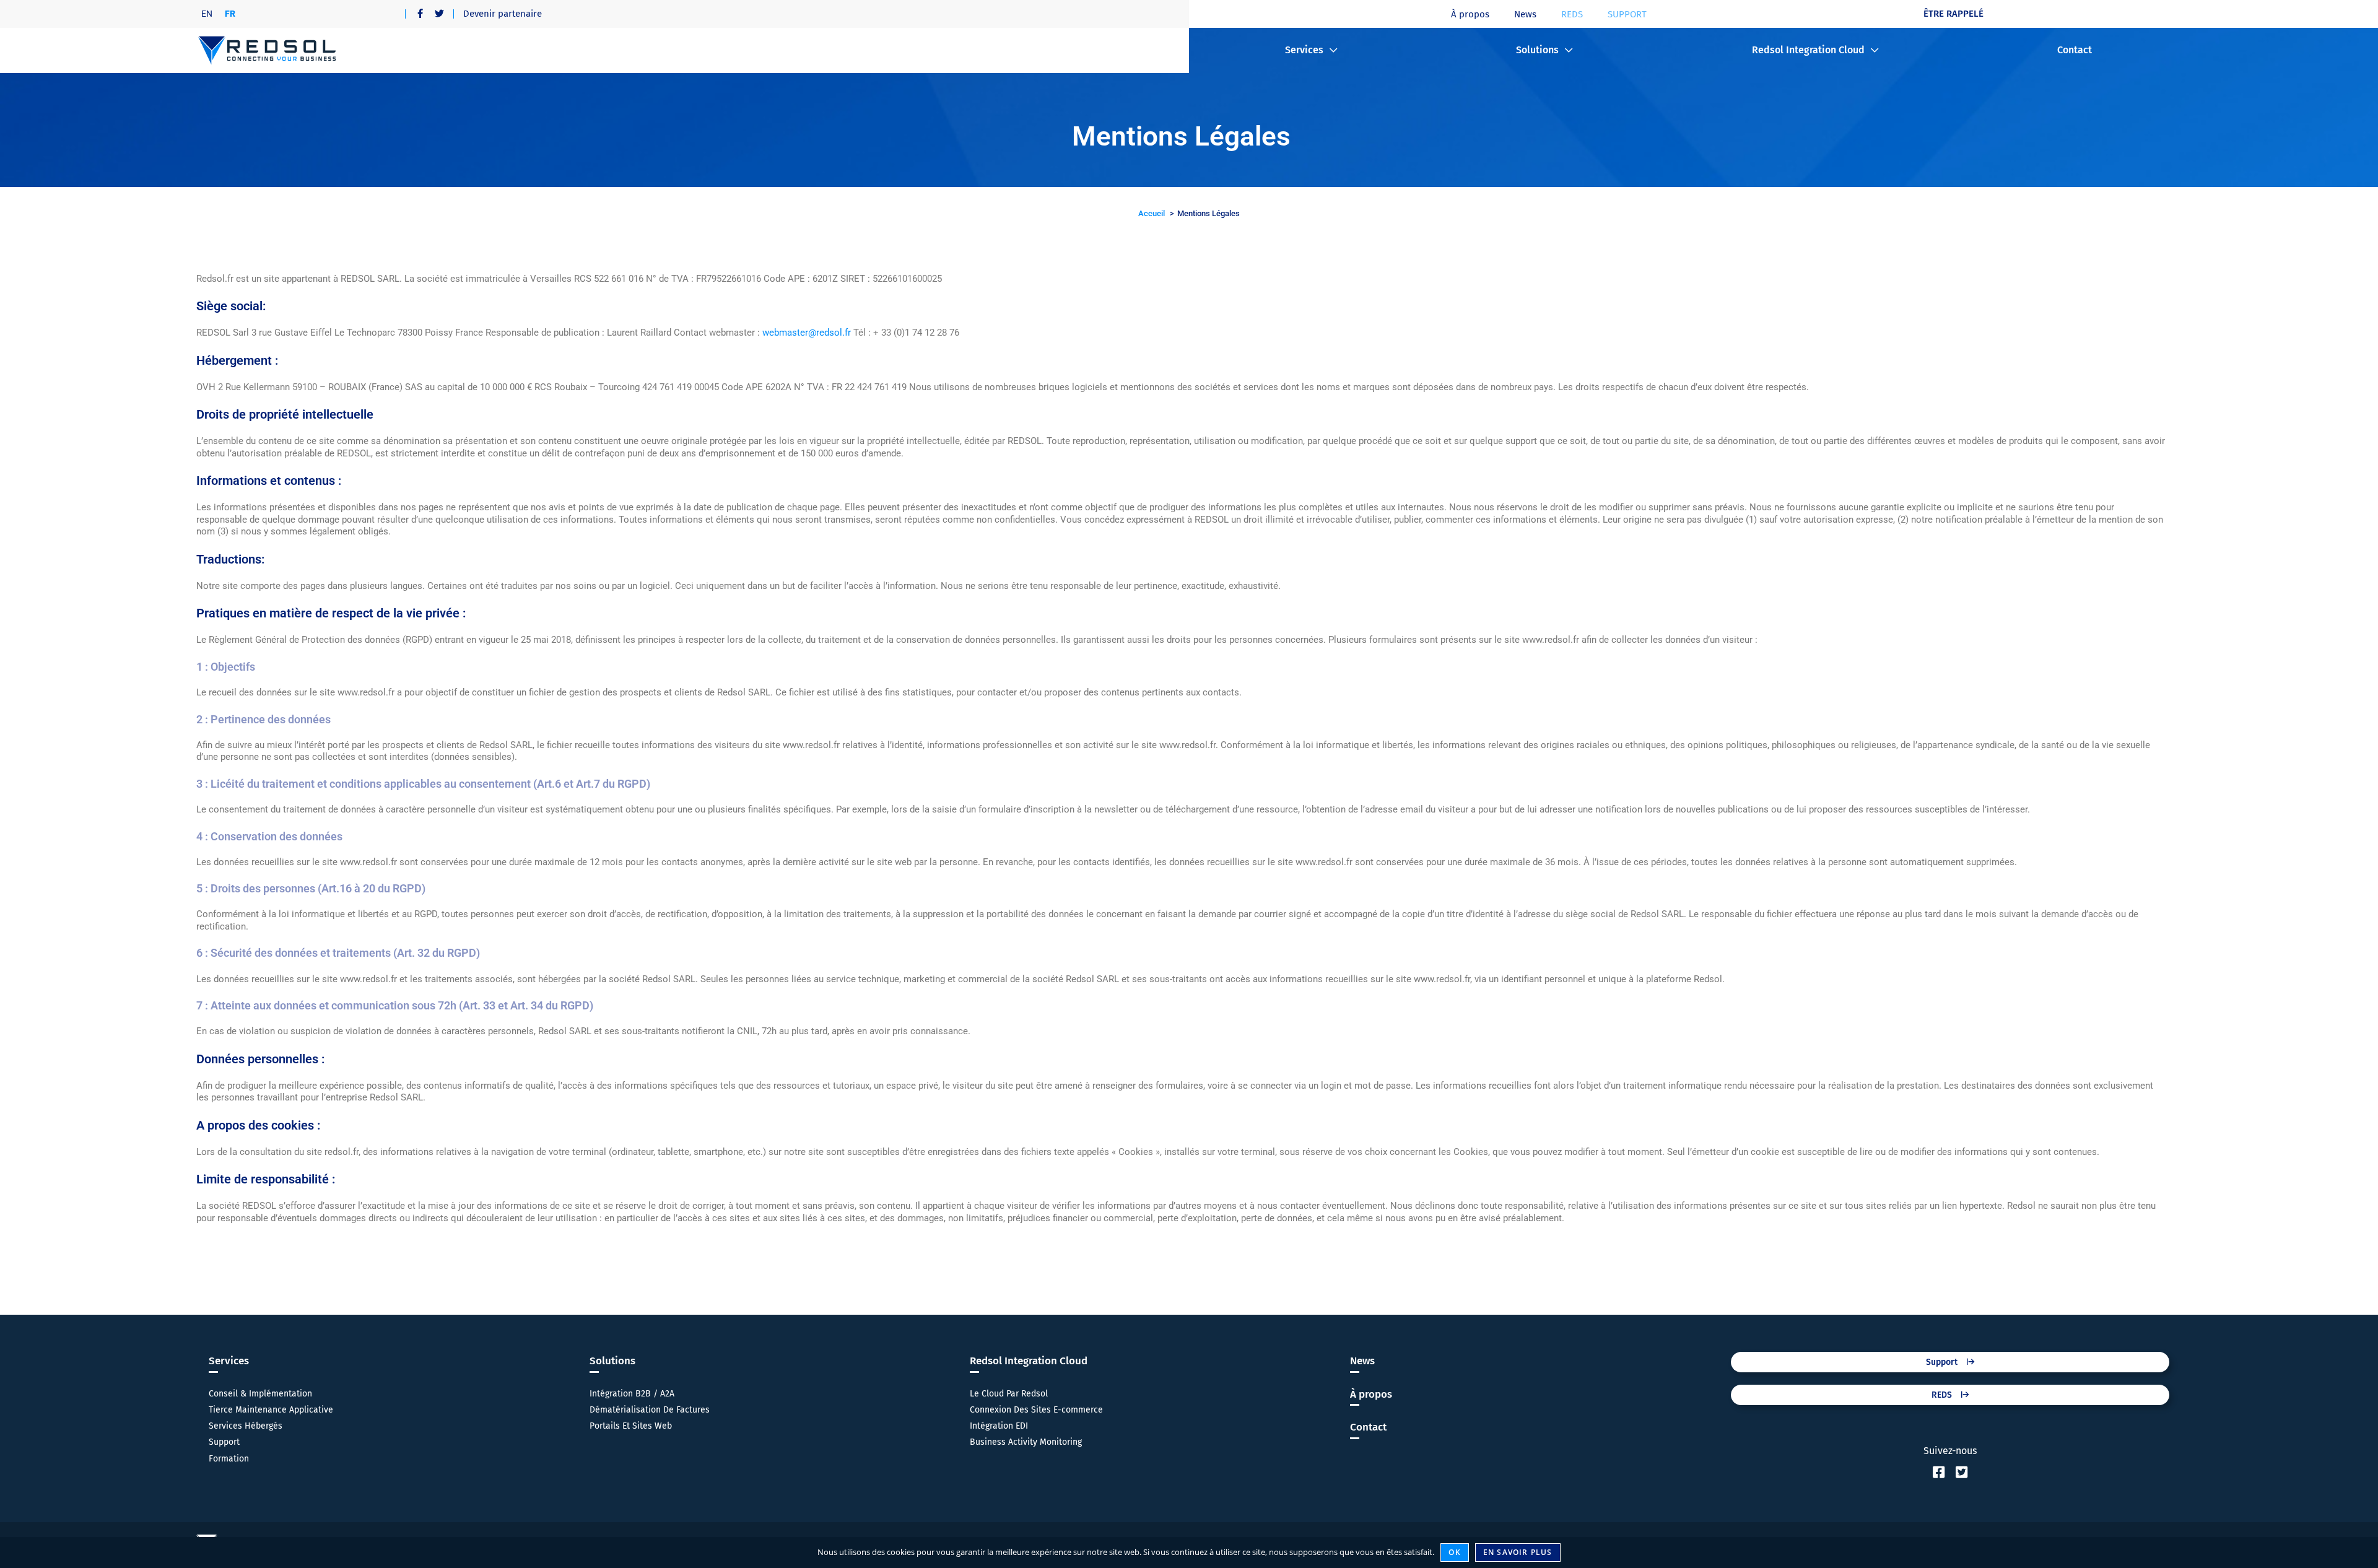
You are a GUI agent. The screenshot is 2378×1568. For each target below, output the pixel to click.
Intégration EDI (999, 1426)
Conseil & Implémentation (260, 1394)
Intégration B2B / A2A (632, 1394)
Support (224, 1442)
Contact (2075, 50)
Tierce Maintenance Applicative (271, 1410)
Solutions (1537, 50)
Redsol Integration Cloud (1808, 50)
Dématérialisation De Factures (650, 1410)
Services (1304, 50)
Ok (1454, 1552)
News (1525, 14)
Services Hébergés (246, 1426)
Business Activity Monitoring (1026, 1442)
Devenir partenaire (503, 14)
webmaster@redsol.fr (808, 333)
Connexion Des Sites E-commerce (1036, 1410)
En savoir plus (1518, 1552)
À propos (1470, 14)
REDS (1572, 14)
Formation (229, 1459)
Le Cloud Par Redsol (1009, 1394)
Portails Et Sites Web (631, 1426)
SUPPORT (1627, 14)
